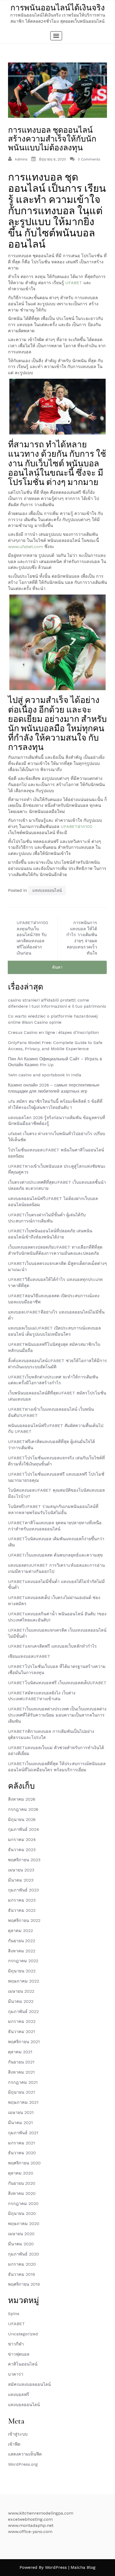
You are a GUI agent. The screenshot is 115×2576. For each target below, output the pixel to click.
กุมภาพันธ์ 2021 (23, 2133)
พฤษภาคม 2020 (24, 2224)
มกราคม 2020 (22, 2264)
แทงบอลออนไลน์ (47, 890)
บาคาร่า (16, 2374)
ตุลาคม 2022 (20, 1931)
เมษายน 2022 (21, 1991)
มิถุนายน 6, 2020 (53, 159)
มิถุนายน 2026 (22, 1819)
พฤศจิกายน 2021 (24, 2042)
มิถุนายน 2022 (22, 1971)
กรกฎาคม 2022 (23, 1961)
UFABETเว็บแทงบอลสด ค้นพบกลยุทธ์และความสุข (55, 1555)
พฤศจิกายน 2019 (24, 2284)
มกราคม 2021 (22, 2143)
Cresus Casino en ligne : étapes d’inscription (53, 1032)
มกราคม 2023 (22, 1900)
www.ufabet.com (26, 547)
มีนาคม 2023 (21, 1880)
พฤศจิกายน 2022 (24, 1920)
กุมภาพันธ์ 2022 (23, 2012)
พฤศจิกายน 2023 (24, 1860)
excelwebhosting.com (30, 2519)
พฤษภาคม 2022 (24, 1981)
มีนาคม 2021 (20, 2123)
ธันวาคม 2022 (22, 1910)
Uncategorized (23, 2334)
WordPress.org (23, 2464)
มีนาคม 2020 (21, 2244)
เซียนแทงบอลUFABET (29, 1656)
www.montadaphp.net (31, 2525)
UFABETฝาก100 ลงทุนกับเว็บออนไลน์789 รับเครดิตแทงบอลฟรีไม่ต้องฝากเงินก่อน (32, 938)
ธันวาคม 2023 (22, 1850)
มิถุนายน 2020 (22, 2213)
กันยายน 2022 (22, 1941)
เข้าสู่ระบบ (18, 2434)
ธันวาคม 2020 (22, 2153)
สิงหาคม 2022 (22, 1951)
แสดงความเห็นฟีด (25, 2454)
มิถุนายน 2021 (22, 2092)
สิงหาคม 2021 (21, 2072)
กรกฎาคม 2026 (23, 1809)
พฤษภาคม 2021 (23, 2102)
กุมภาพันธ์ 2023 (23, 1890)
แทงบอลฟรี (19, 2395)
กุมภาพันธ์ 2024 (24, 1829)
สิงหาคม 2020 (22, 2193)
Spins (14, 2314)
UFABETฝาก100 (76, 826)
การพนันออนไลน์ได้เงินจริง (58, 8)
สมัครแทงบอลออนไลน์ (29, 2384)
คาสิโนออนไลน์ (23, 2364)
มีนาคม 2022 (21, 2001)
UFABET (74, 283)
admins (21, 159)
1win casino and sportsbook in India (45, 1075)
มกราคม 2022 (22, 2021)
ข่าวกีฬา (16, 2344)
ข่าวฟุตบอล (19, 2354)
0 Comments (89, 159)
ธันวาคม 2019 (22, 2274)
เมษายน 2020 (21, 2234)
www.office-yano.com (30, 2532)
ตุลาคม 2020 (21, 2173)
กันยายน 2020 (22, 2183)
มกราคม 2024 (22, 1840)
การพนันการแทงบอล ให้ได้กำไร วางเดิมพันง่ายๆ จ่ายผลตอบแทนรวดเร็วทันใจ (82, 938)
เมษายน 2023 (21, 1870)
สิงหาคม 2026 (22, 1799)
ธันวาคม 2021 (22, 2032)
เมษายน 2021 (21, 2112)
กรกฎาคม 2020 (23, 2204)
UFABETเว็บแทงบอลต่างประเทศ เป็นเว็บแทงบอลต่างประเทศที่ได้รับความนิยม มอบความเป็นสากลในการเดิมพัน (57, 1715)
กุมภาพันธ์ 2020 (24, 2254)
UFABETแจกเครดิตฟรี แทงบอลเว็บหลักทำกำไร (52, 1646)
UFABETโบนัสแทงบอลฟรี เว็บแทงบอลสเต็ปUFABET (57, 1683)
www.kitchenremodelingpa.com (41, 2513)
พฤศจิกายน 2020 (24, 2163)
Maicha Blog (83, 2567)
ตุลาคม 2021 (20, 2052)
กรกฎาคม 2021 (23, 2082)
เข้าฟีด (14, 2444)
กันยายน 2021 (21, 2062)
